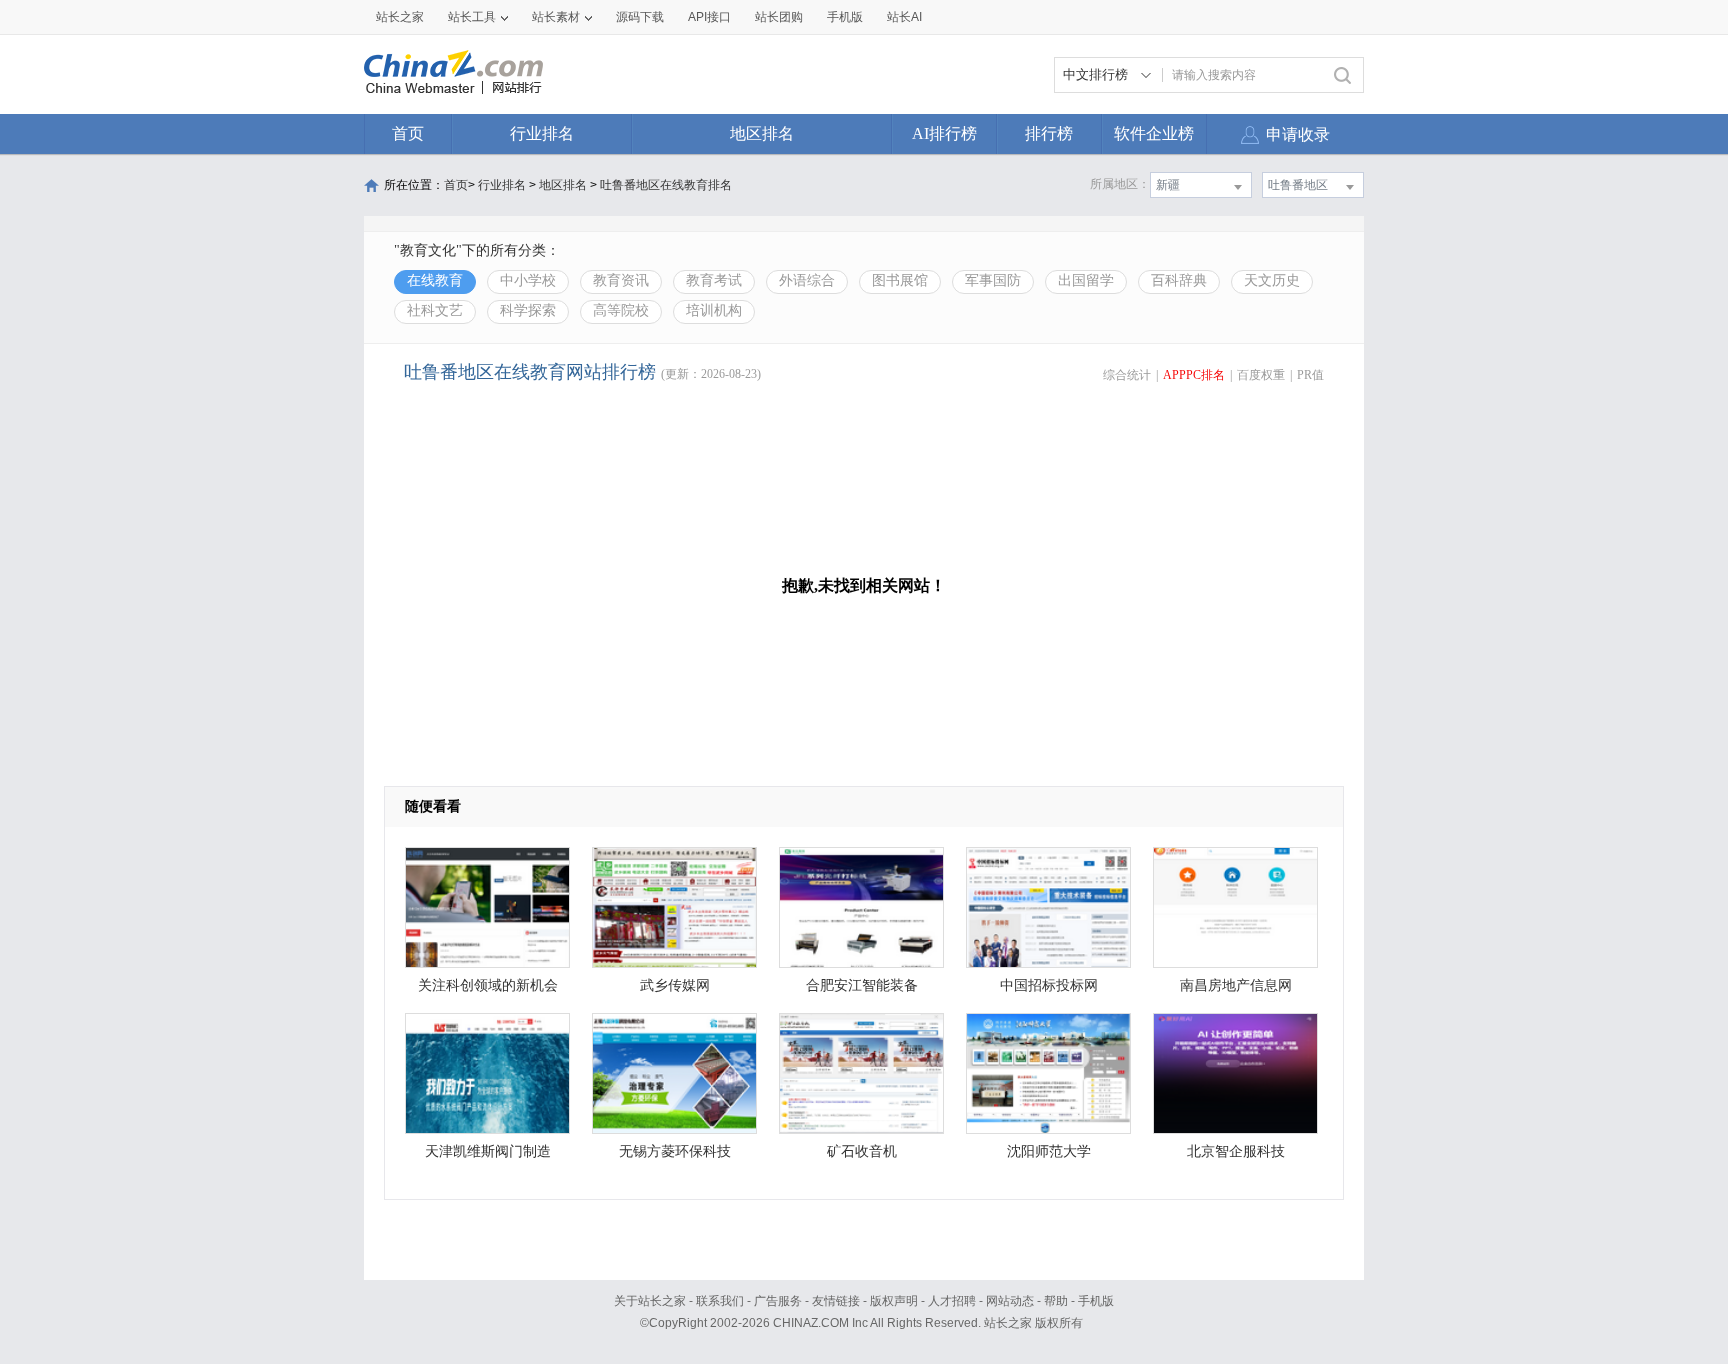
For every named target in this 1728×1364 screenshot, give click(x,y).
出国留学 (1086, 280)
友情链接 (836, 1301)
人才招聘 (952, 1301)
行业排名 (542, 133)
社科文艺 (435, 310)
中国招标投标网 (1049, 985)
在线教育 (435, 280)
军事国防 (993, 280)
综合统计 (1127, 375)
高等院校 (621, 310)
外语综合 (807, 280)
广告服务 (778, 1301)
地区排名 (762, 133)
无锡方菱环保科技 (675, 1151)
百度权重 (1261, 375)
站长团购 (779, 17)
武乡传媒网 (675, 985)
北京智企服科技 (1236, 1151)
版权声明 (894, 1301)
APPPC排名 (1194, 375)
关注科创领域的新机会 (488, 985)
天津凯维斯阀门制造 (488, 1151)
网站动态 (1010, 1301)
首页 (408, 133)
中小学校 (528, 280)
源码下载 (640, 17)
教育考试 (714, 280)
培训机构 (714, 310)
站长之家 (400, 17)
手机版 (1096, 1301)
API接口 (709, 17)
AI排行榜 (944, 133)
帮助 (1056, 1301)
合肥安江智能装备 (862, 985)
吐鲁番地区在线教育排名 (666, 185)
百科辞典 (1179, 280)
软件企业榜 (1154, 133)
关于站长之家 (650, 1301)
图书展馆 (900, 280)
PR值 (1310, 375)
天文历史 (1272, 280)
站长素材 (556, 17)
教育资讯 (621, 280)
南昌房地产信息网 (1236, 985)
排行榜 (1049, 133)
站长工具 (472, 17)
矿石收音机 (862, 1151)
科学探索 (528, 310)
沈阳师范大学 (1049, 1151)
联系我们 (720, 1301)
